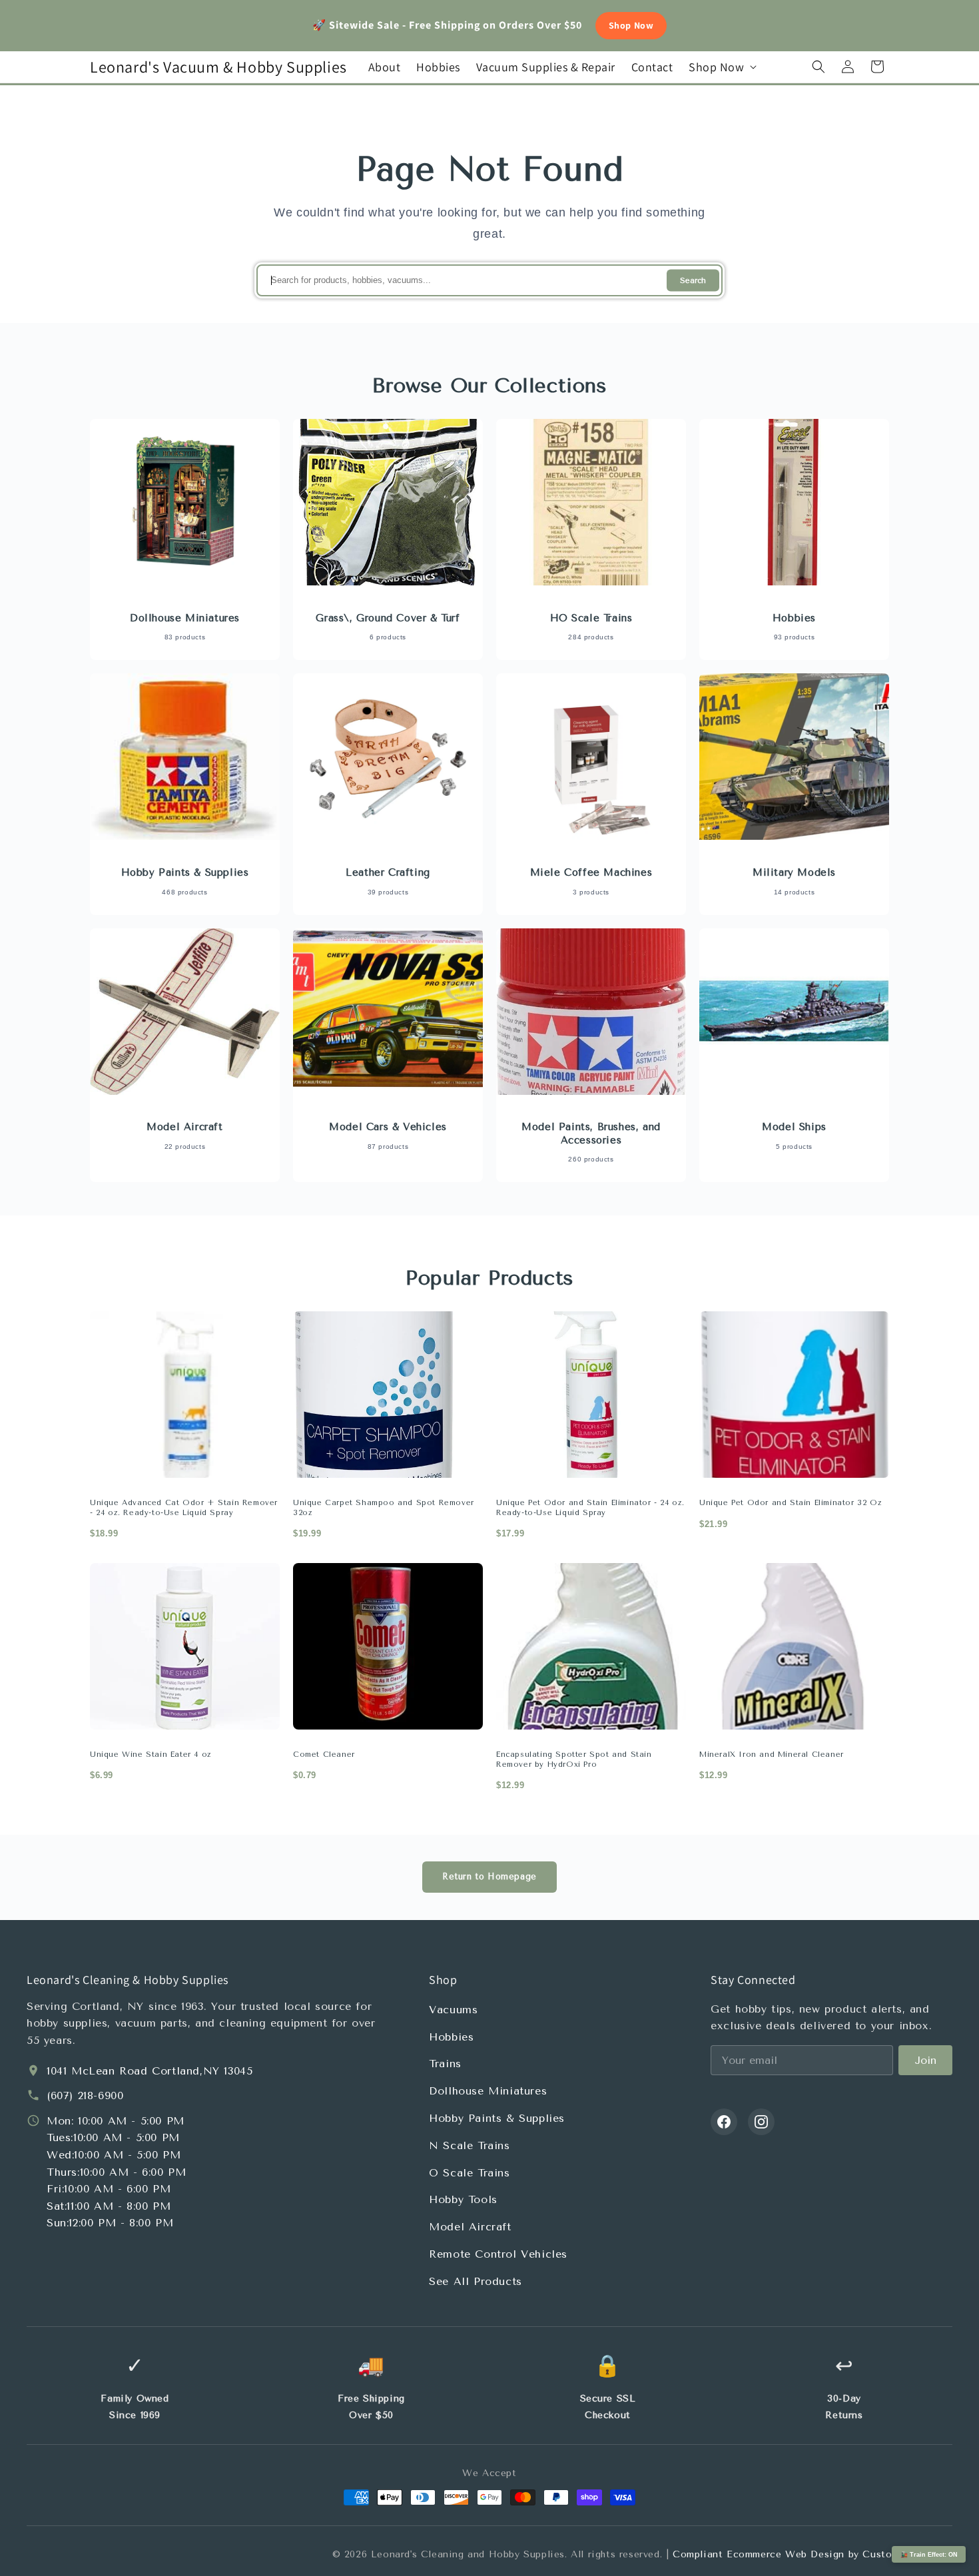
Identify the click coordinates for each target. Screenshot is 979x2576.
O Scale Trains (469, 2173)
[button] (721, 67)
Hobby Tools (463, 2199)
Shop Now (631, 25)
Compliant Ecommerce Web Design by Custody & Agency (813, 2554)
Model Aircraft (470, 2227)
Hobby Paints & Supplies (497, 2118)
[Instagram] (761, 2122)
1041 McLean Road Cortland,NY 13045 (150, 2071)
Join (925, 2060)
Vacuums (453, 2010)
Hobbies (451, 2037)
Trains (445, 2064)
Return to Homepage (489, 1876)
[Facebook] (724, 2122)
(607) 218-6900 (85, 2095)
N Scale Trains (469, 2145)
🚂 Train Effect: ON (929, 2555)
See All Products (476, 2281)
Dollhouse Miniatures (488, 2091)
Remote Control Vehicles (498, 2254)
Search (693, 281)
